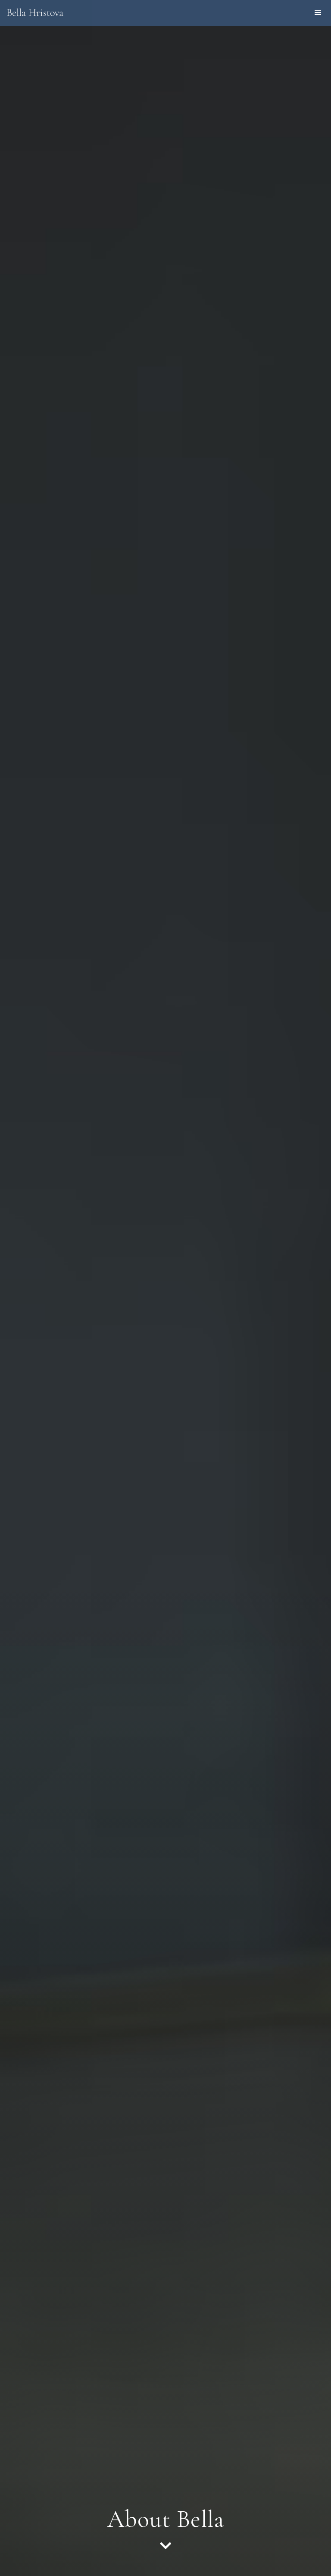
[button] (318, 13)
